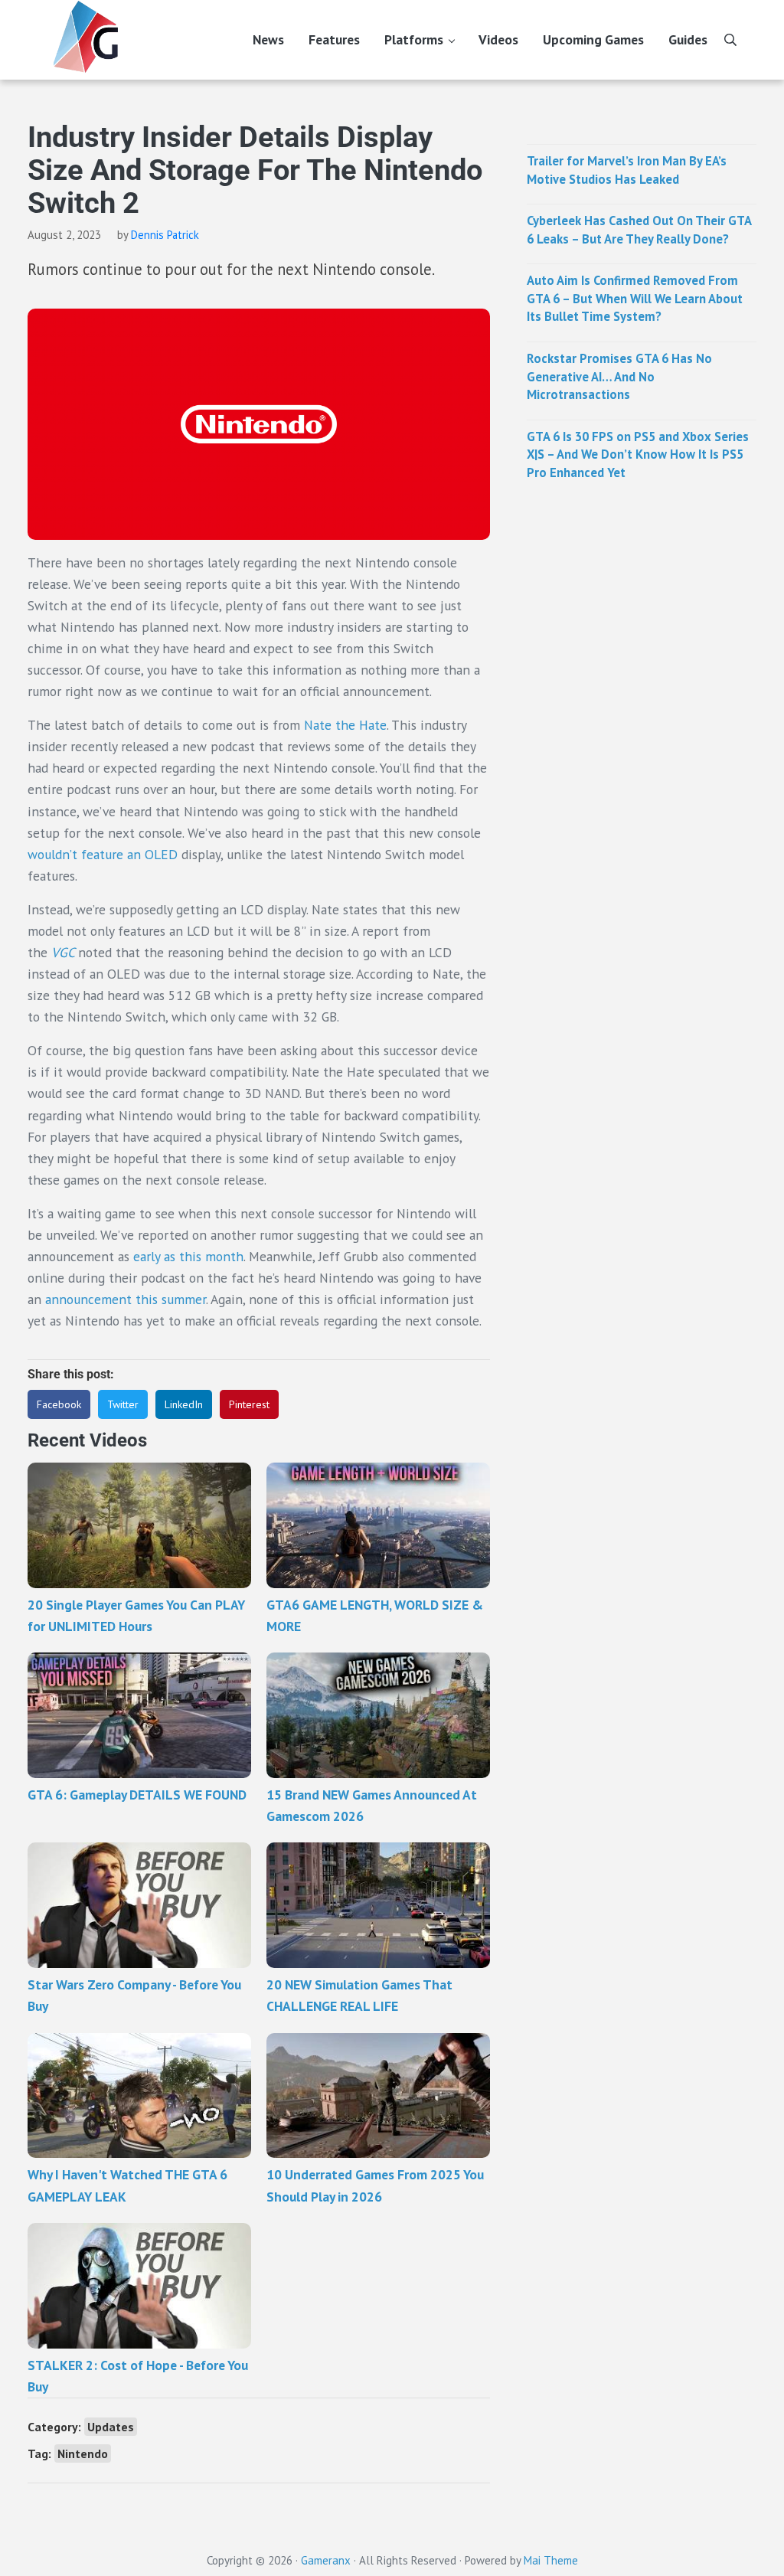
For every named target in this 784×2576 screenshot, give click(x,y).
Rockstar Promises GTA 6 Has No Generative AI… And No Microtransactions (619, 376)
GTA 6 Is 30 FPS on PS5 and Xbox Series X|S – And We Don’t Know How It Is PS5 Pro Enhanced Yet (638, 454)
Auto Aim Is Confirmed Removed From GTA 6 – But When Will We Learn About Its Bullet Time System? (635, 298)
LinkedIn (184, 1404)
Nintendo (83, 2453)
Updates (111, 2427)
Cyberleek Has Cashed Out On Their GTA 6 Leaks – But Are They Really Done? (639, 230)
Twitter (123, 1404)
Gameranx (326, 2560)
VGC (65, 952)
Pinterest (249, 1404)
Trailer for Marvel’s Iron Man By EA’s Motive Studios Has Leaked (627, 170)
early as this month (188, 1256)
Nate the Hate (343, 725)
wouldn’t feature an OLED (103, 854)
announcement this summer (126, 1299)
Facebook (59, 1404)
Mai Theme (551, 2560)
